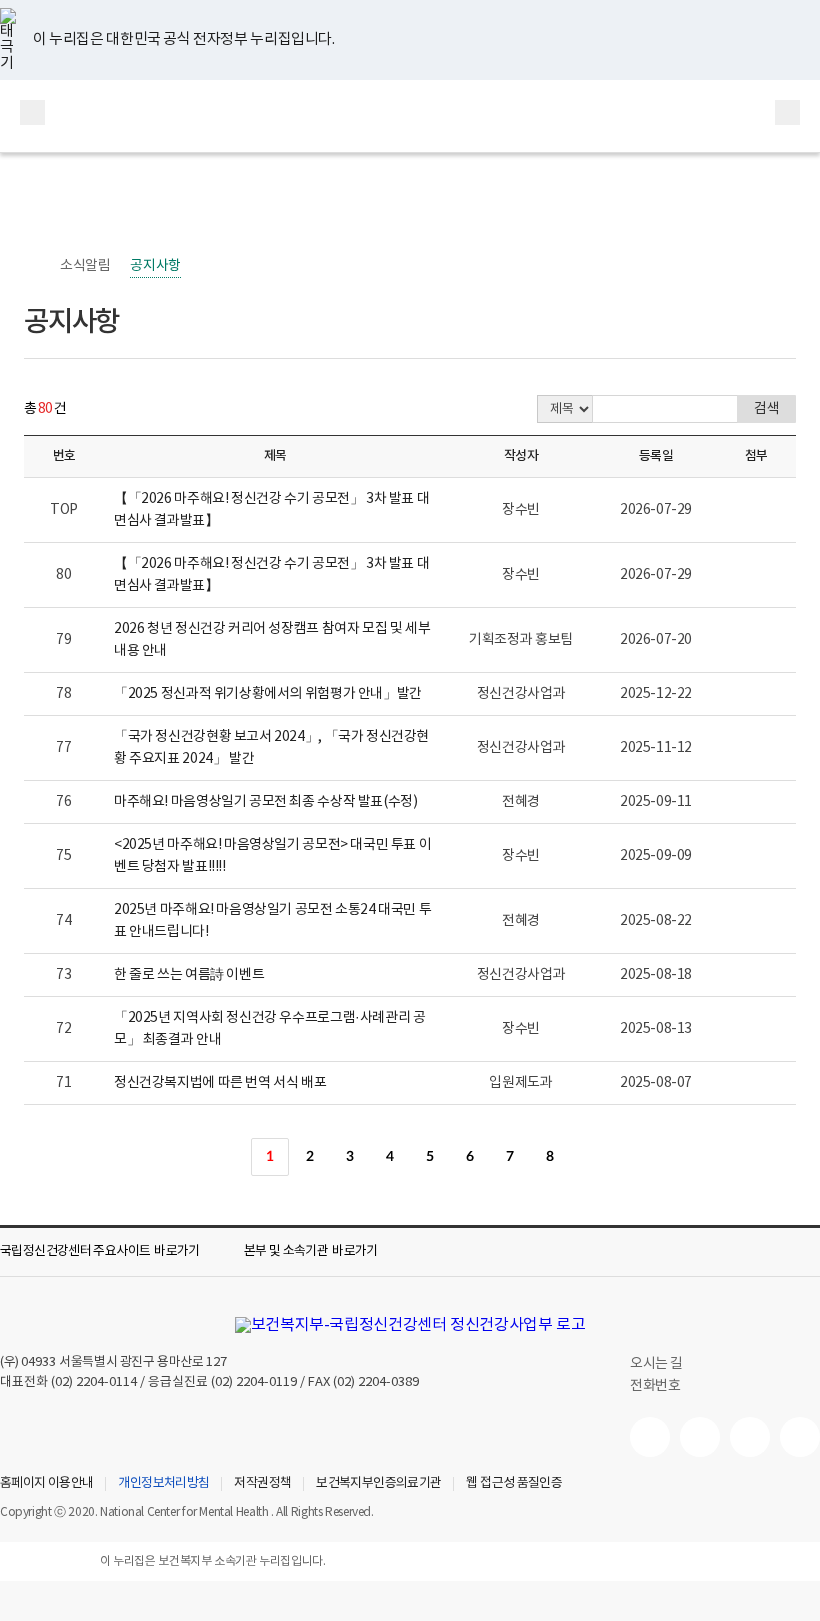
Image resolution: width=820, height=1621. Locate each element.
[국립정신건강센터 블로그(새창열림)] (800, 1437)
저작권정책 (262, 1484)
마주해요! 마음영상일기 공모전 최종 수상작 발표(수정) (265, 802)
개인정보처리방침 (163, 1484)
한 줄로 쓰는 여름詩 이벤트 (189, 975)
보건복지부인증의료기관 (378, 1484)
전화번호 (655, 1386)
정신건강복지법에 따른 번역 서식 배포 (220, 1083)
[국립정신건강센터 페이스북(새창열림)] (700, 1437)
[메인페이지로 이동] (410, 116)
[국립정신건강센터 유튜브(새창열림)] (650, 1437)
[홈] (34, 266)
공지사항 (155, 266)
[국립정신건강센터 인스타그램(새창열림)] (750, 1437)
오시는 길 (658, 1364)
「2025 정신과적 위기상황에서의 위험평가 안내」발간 (268, 694)
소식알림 (85, 266)
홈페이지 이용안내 (46, 1484)
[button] (114, 1252)
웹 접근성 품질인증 (514, 1484)
